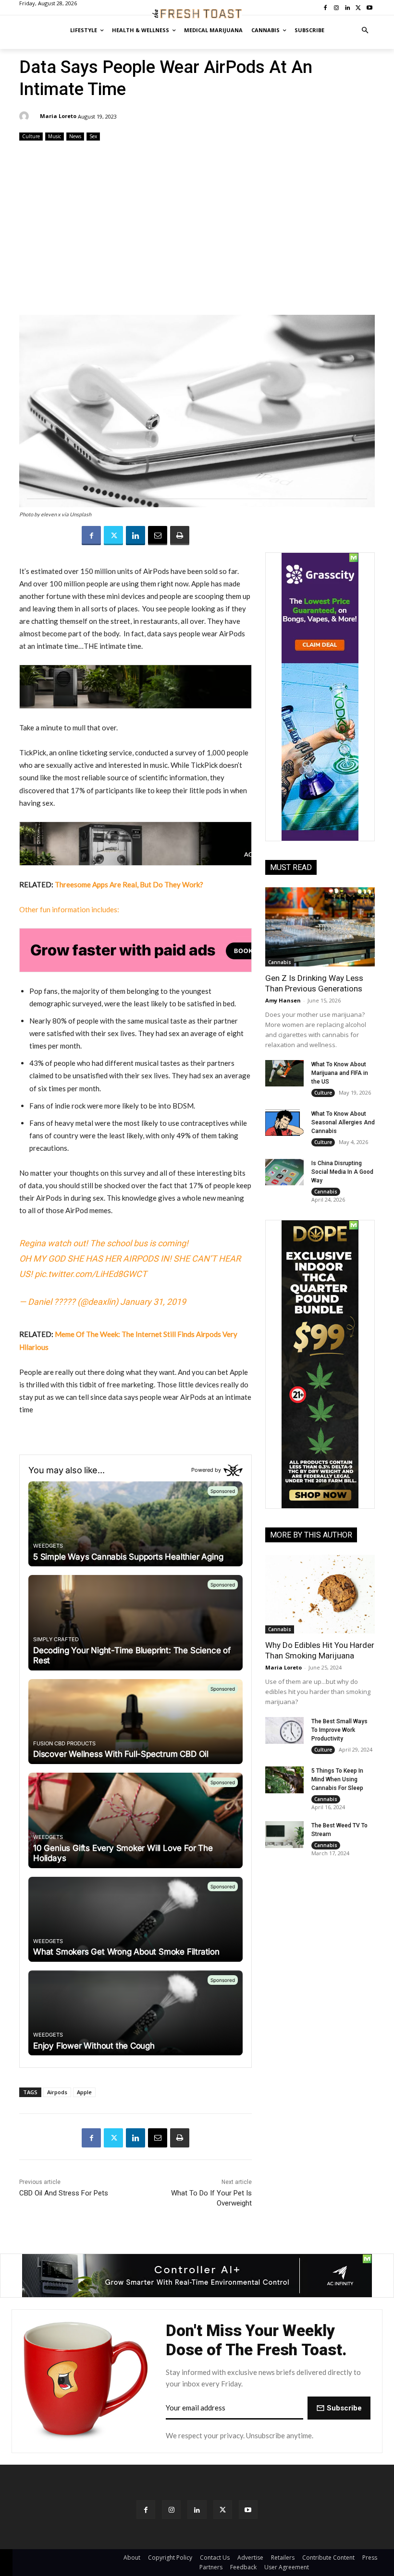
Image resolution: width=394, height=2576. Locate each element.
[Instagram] (171, 2510)
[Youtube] (248, 2510)
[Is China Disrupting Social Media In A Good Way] (284, 1172)
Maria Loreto (58, 116)
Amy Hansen (283, 1000)
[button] (365, 30)
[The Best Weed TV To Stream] (284, 1835)
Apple (84, 2092)
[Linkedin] (135, 536)
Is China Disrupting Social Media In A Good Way (342, 1172)
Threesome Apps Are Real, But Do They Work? (129, 884)
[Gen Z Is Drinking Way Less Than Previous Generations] (320, 927)
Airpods (57, 2092)
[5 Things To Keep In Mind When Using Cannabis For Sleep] (284, 1780)
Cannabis (280, 962)
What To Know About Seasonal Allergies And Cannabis (343, 1122)
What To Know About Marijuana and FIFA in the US (340, 1073)
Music (55, 136)
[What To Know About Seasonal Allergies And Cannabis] (284, 1123)
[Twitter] (113, 536)
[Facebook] (91, 536)
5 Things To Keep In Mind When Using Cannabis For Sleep (337, 1779)
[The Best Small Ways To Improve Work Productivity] (284, 1730)
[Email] (158, 536)
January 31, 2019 (153, 1302)
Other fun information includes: (69, 909)
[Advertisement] (197, 229)
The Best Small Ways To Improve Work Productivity (339, 1730)
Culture (31, 136)
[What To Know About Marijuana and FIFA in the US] (284, 1073)
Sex (93, 136)
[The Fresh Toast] (197, 14)
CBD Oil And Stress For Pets (64, 2193)
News (75, 136)
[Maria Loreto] (25, 116)
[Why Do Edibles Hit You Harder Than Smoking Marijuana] (320, 1594)
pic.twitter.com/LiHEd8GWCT (91, 1274)
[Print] (180, 536)
